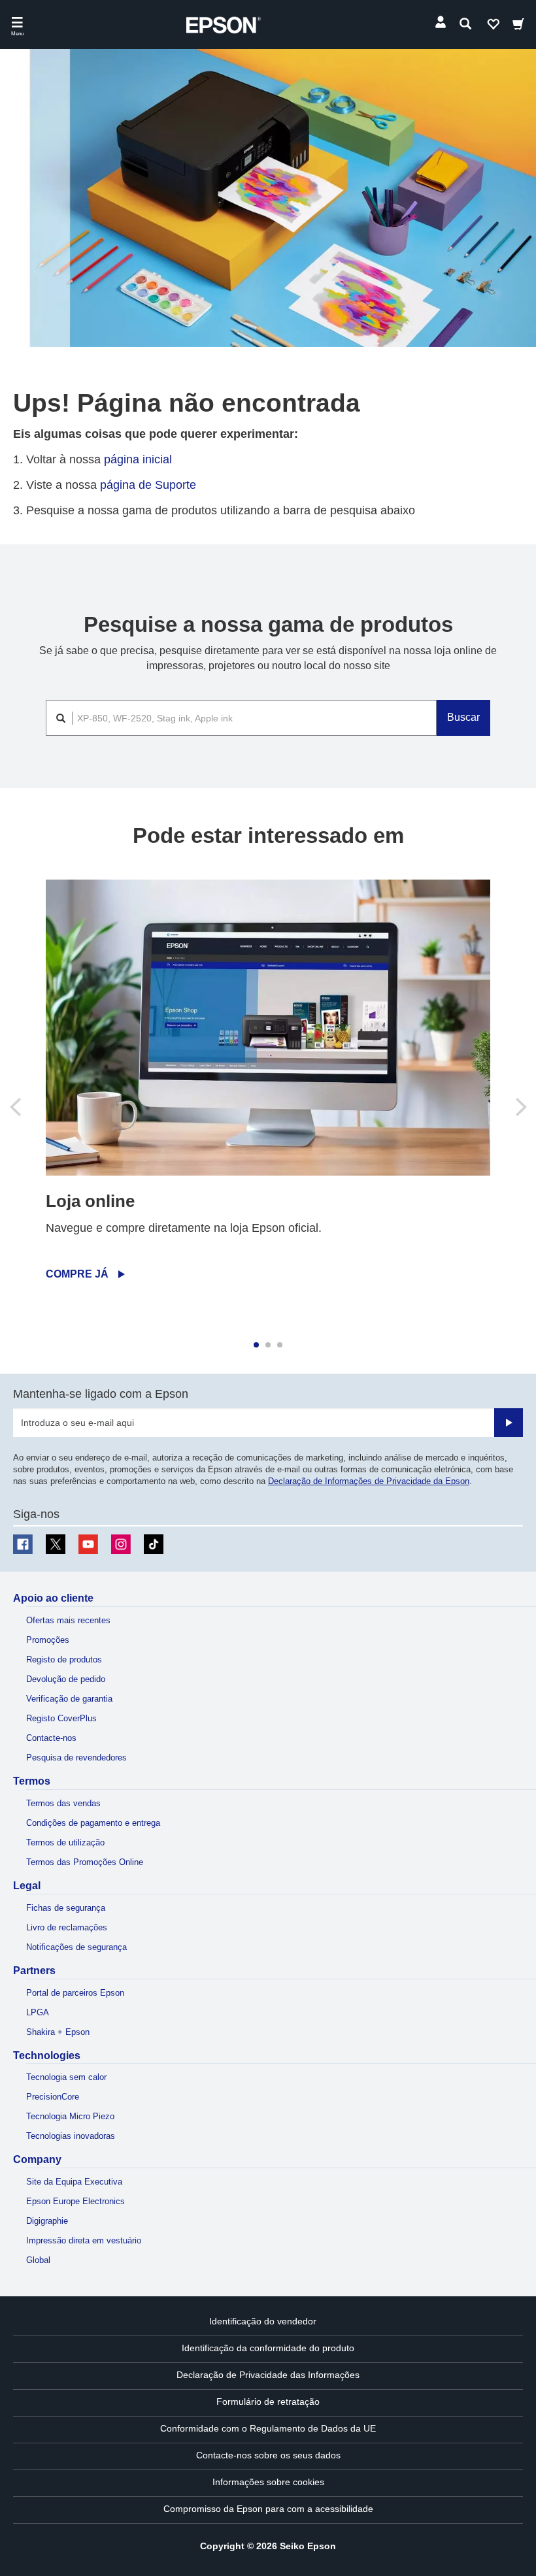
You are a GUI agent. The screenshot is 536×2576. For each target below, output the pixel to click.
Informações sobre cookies (268, 2482)
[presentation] (16, 1107)
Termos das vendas (63, 1803)
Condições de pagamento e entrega (93, 1823)
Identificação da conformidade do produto (268, 2348)
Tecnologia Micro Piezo (70, 2116)
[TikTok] (154, 1544)
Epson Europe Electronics (75, 2201)
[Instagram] (121, 1544)
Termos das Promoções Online (85, 1862)
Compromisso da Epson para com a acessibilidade (268, 2509)
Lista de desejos (493, 27)
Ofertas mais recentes (68, 1620)
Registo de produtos (64, 1660)
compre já (77, 1274)
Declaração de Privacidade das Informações (268, 2375)
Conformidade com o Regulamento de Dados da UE (268, 2428)
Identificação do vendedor (263, 2321)
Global (38, 2260)
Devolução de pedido (66, 1679)
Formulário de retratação (268, 2402)
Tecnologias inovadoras (71, 2136)
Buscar (463, 717)
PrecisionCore (53, 2097)
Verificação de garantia (69, 1699)
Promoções (48, 1640)
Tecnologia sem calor (66, 2077)
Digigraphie (47, 2221)
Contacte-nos (51, 1738)
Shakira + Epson (58, 2032)
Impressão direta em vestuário (84, 2240)
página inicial (138, 459)
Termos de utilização (65, 1842)
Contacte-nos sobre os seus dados (268, 2455)
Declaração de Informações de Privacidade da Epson (369, 1481)
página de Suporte (148, 485)
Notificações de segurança (76, 1947)
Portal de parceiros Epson (75, 1993)
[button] (256, 1345)
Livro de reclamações (67, 1927)
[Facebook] (23, 1544)
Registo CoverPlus (61, 1718)
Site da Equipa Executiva (74, 2182)
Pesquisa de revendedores (76, 1758)
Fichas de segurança (66, 1908)
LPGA (38, 2012)
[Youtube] (88, 1544)
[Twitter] (56, 1544)
